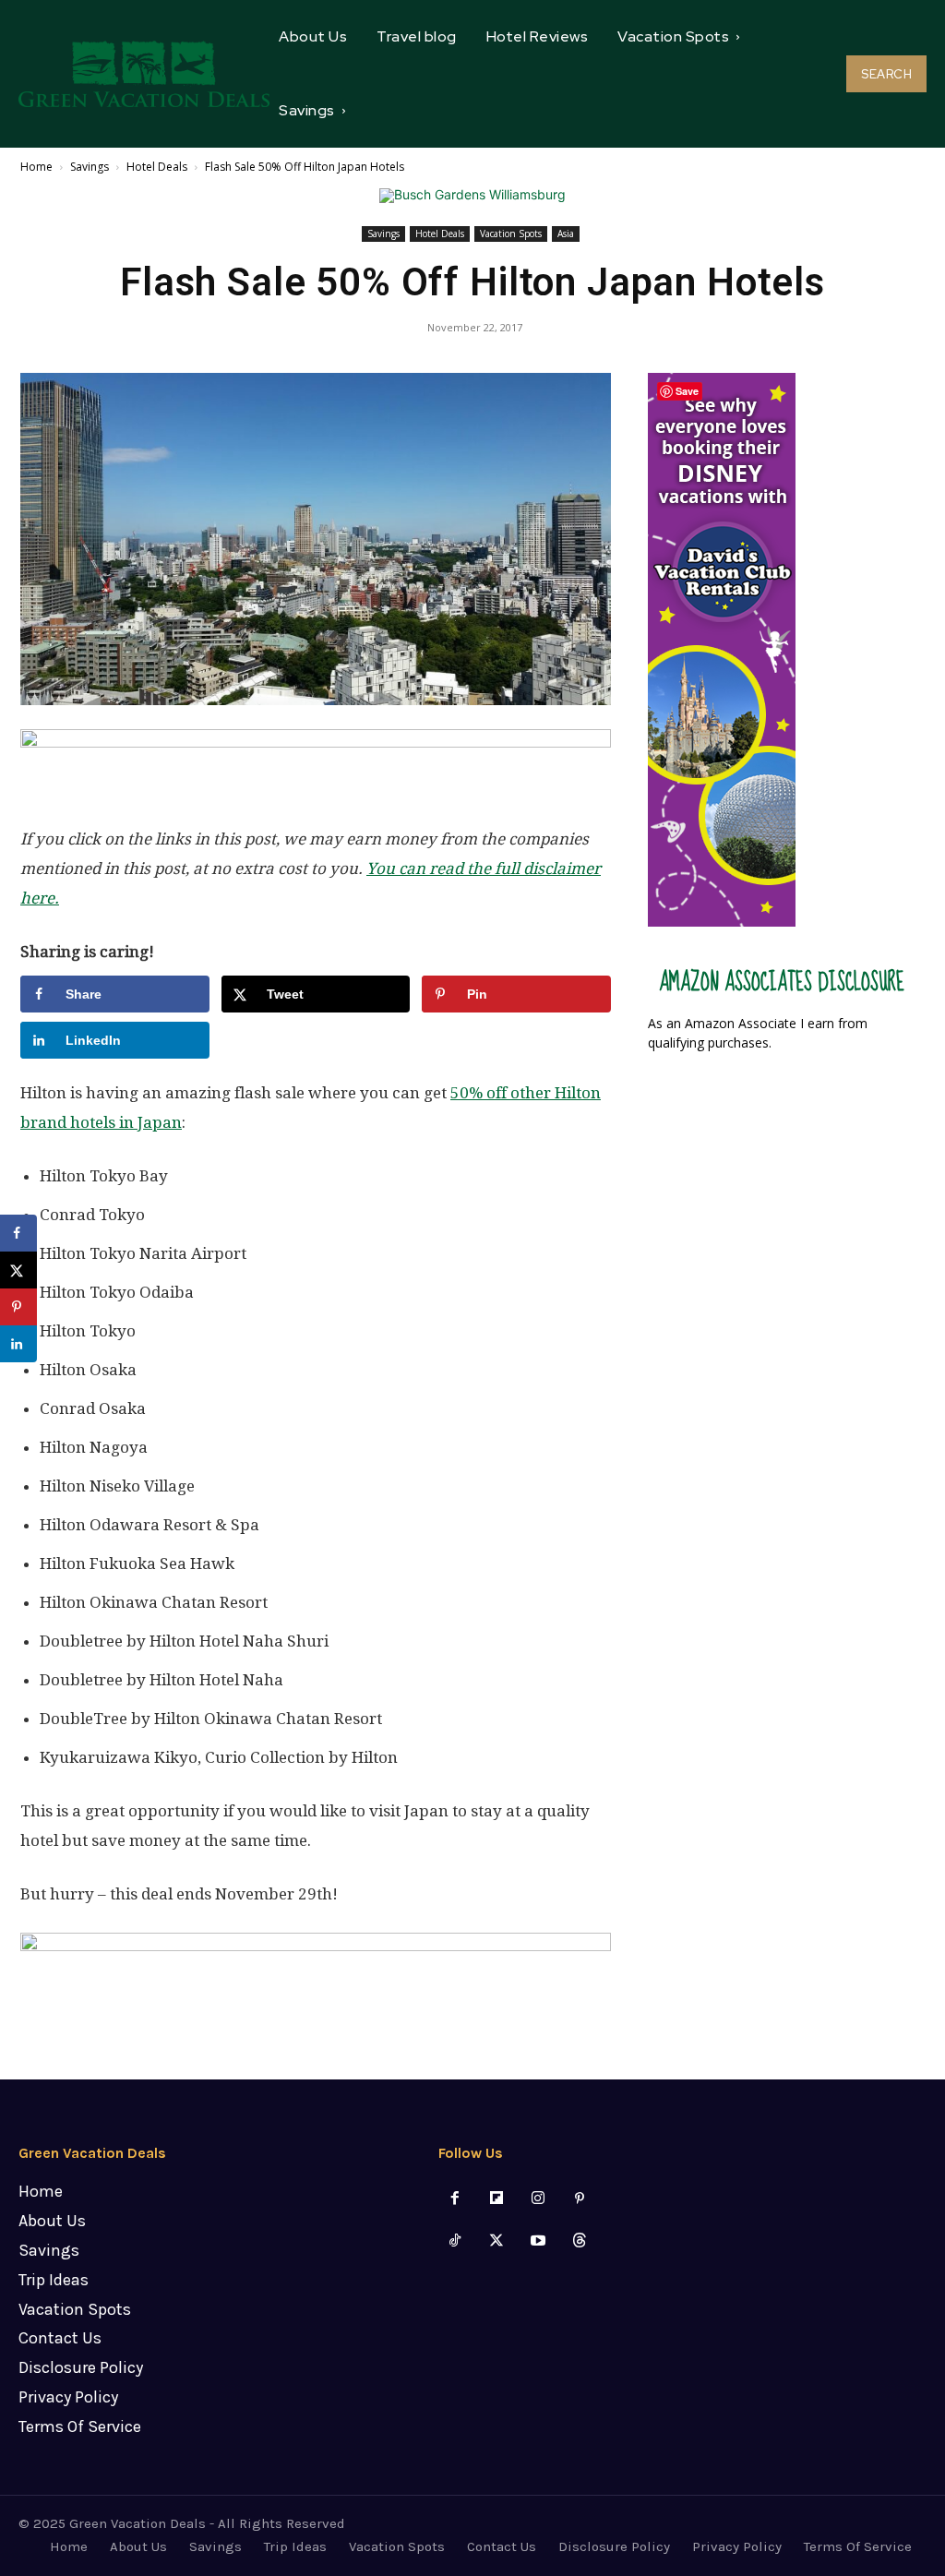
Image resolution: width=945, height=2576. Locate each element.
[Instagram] (538, 2199)
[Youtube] (538, 2241)
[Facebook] (455, 2199)
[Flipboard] (496, 2199)
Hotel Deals (157, 167)
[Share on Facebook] (18, 1233)
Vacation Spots (511, 234)
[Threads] (580, 2241)
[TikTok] (455, 2241)
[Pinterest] (580, 2199)
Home (36, 167)
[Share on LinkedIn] (18, 1344)
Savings (90, 167)
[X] (496, 2241)
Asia (566, 234)
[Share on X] (18, 1270)
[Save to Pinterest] (18, 1307)
